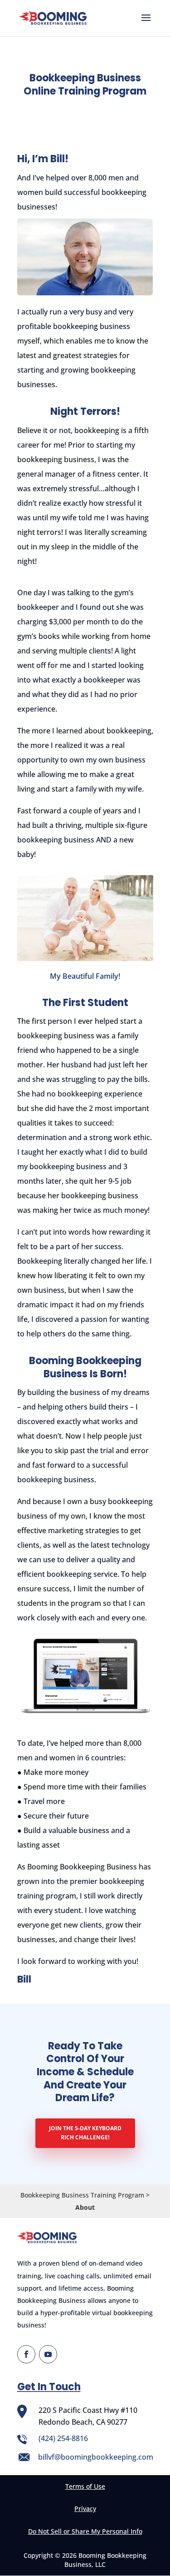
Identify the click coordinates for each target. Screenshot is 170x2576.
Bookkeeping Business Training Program (82, 2195)
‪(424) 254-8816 (63, 2438)
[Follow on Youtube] (48, 2354)
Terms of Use (85, 2486)
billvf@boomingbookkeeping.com (96, 2457)
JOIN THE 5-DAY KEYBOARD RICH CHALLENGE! (85, 2133)
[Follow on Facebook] (26, 2354)
